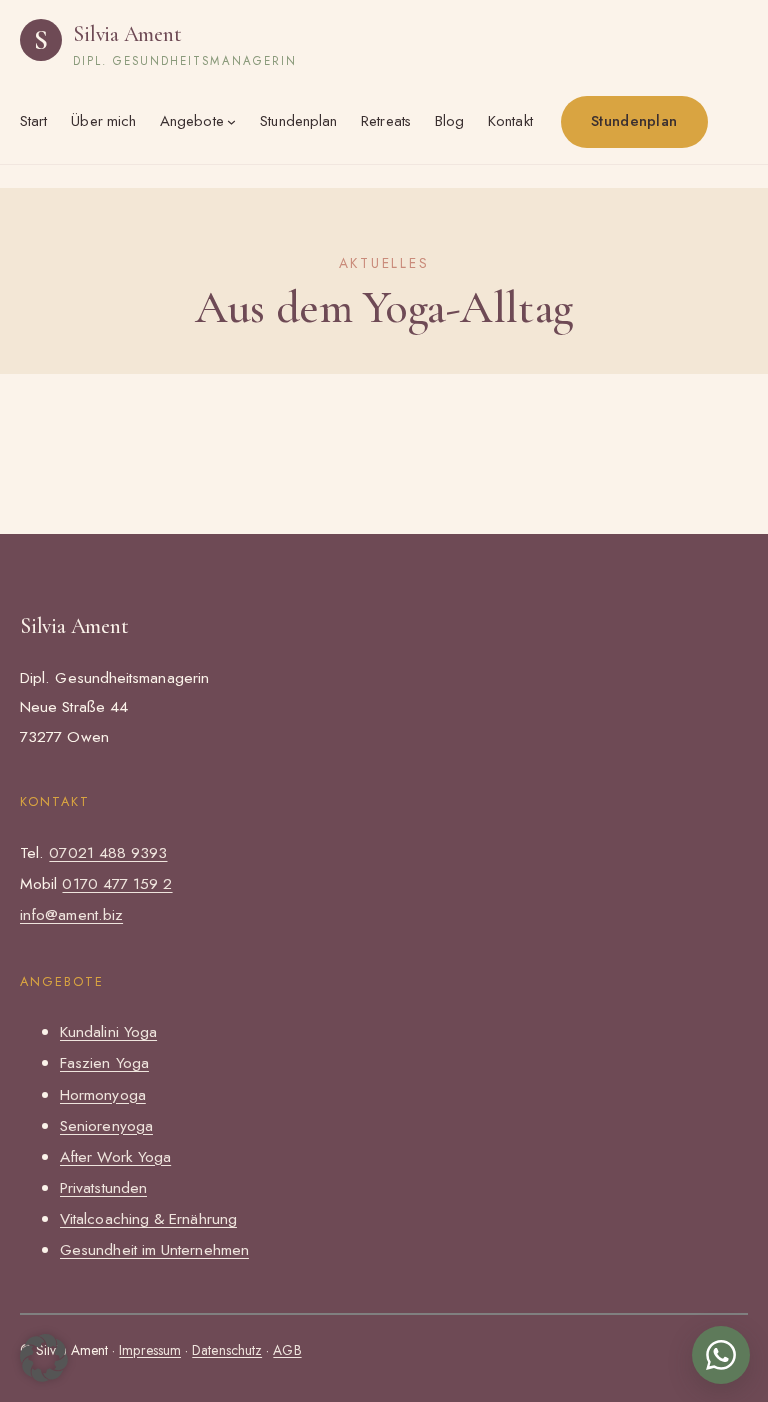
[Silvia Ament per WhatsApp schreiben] (721, 1355)
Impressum (150, 1350)
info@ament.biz (71, 914)
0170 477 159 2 (117, 883)
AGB (287, 1350)
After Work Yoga (115, 1156)
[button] (44, 1358)
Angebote (192, 121)
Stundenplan (634, 120)
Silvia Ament (127, 34)
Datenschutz (227, 1350)
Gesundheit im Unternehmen (154, 1249)
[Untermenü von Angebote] (231, 121)
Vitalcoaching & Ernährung (148, 1218)
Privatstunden (103, 1187)
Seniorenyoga (106, 1125)
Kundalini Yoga (108, 1031)
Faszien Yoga (104, 1062)
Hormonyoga (103, 1094)
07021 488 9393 (108, 852)
